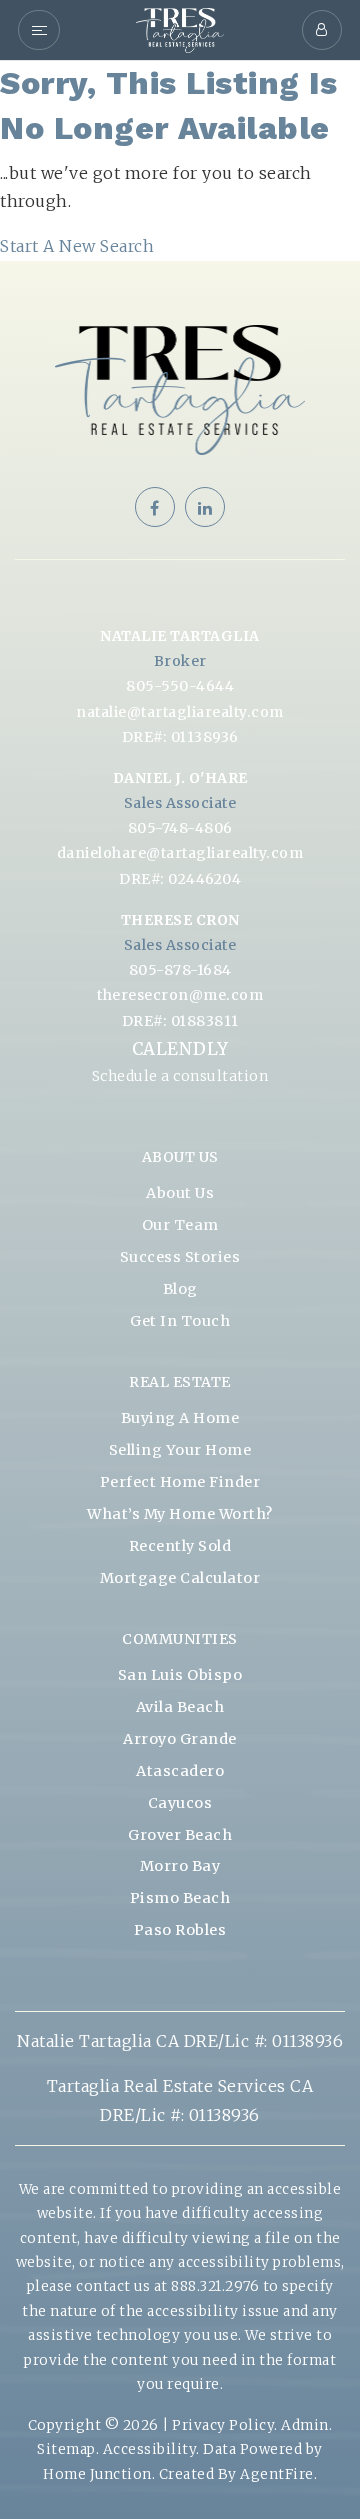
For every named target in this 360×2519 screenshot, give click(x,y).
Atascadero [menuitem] (180, 1771)
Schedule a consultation (180, 1076)
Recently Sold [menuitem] (180, 1546)
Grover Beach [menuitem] (180, 1835)
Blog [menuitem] (180, 1289)
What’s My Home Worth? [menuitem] (180, 1514)
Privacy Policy (223, 2425)
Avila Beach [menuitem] (180, 1707)
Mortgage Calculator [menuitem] (180, 1578)
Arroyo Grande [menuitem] (180, 1739)
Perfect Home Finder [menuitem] (180, 1482)
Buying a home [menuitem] (180, 1418)
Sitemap (66, 2449)
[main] (180, 161)
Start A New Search (77, 246)
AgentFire (277, 2474)
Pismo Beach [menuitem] (180, 1898)
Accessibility (150, 2449)
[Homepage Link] (180, 28)
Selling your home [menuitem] (180, 1450)
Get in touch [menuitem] (180, 1321)
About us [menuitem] (180, 1193)
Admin (305, 2425)
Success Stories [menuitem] (180, 1257)
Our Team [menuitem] (180, 1225)
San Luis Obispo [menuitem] (180, 1675)
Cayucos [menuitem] (180, 1803)
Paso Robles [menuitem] (180, 1930)
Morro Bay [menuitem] (180, 1866)
